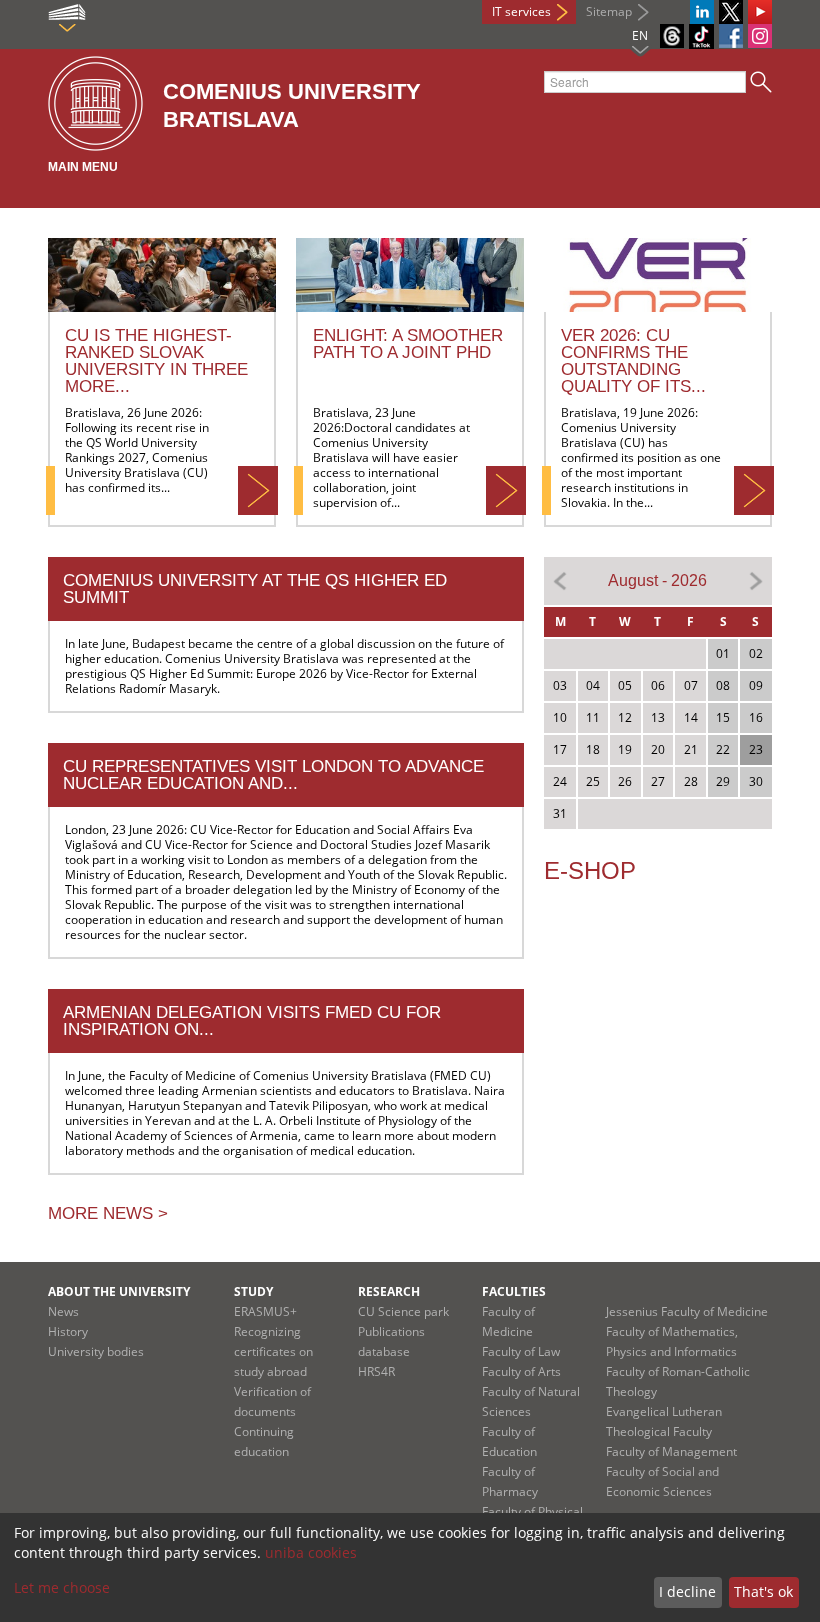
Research (389, 1291)
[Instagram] (760, 36)
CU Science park (403, 1311)
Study (253, 1291)
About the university (119, 1291)
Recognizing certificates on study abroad (273, 1351)
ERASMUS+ (265, 1311)
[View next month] (755, 579)
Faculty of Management (671, 1451)
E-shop (590, 870)
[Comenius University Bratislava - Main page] (95, 104)
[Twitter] (731, 12)
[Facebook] (731, 36)
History (68, 1331)
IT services (521, 11)
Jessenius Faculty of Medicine (687, 1311)
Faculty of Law (521, 1351)
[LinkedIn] (702, 12)
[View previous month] (560, 579)
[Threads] (672, 36)
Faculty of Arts (521, 1371)
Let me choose (62, 1587)
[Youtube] (760, 12)
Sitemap (609, 11)
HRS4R (376, 1371)
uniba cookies (311, 1552)
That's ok (763, 1591)
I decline (687, 1591)
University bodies (96, 1351)
